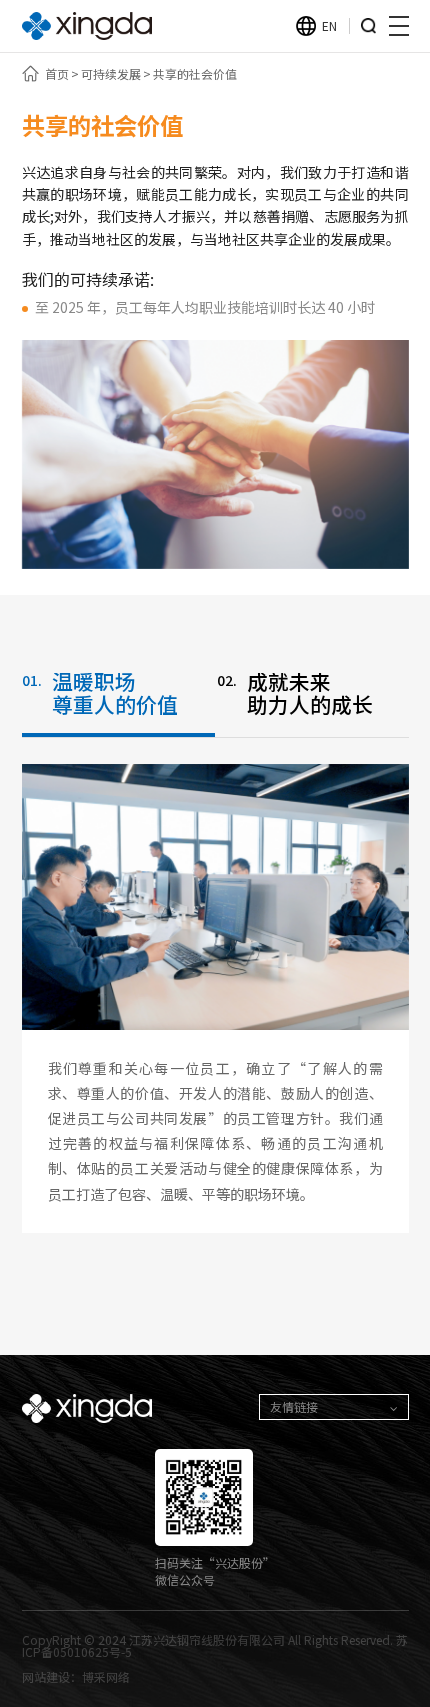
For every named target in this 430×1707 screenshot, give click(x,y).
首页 (57, 74)
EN (329, 25)
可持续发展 (111, 74)
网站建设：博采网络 (76, 1676)
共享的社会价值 (195, 74)
